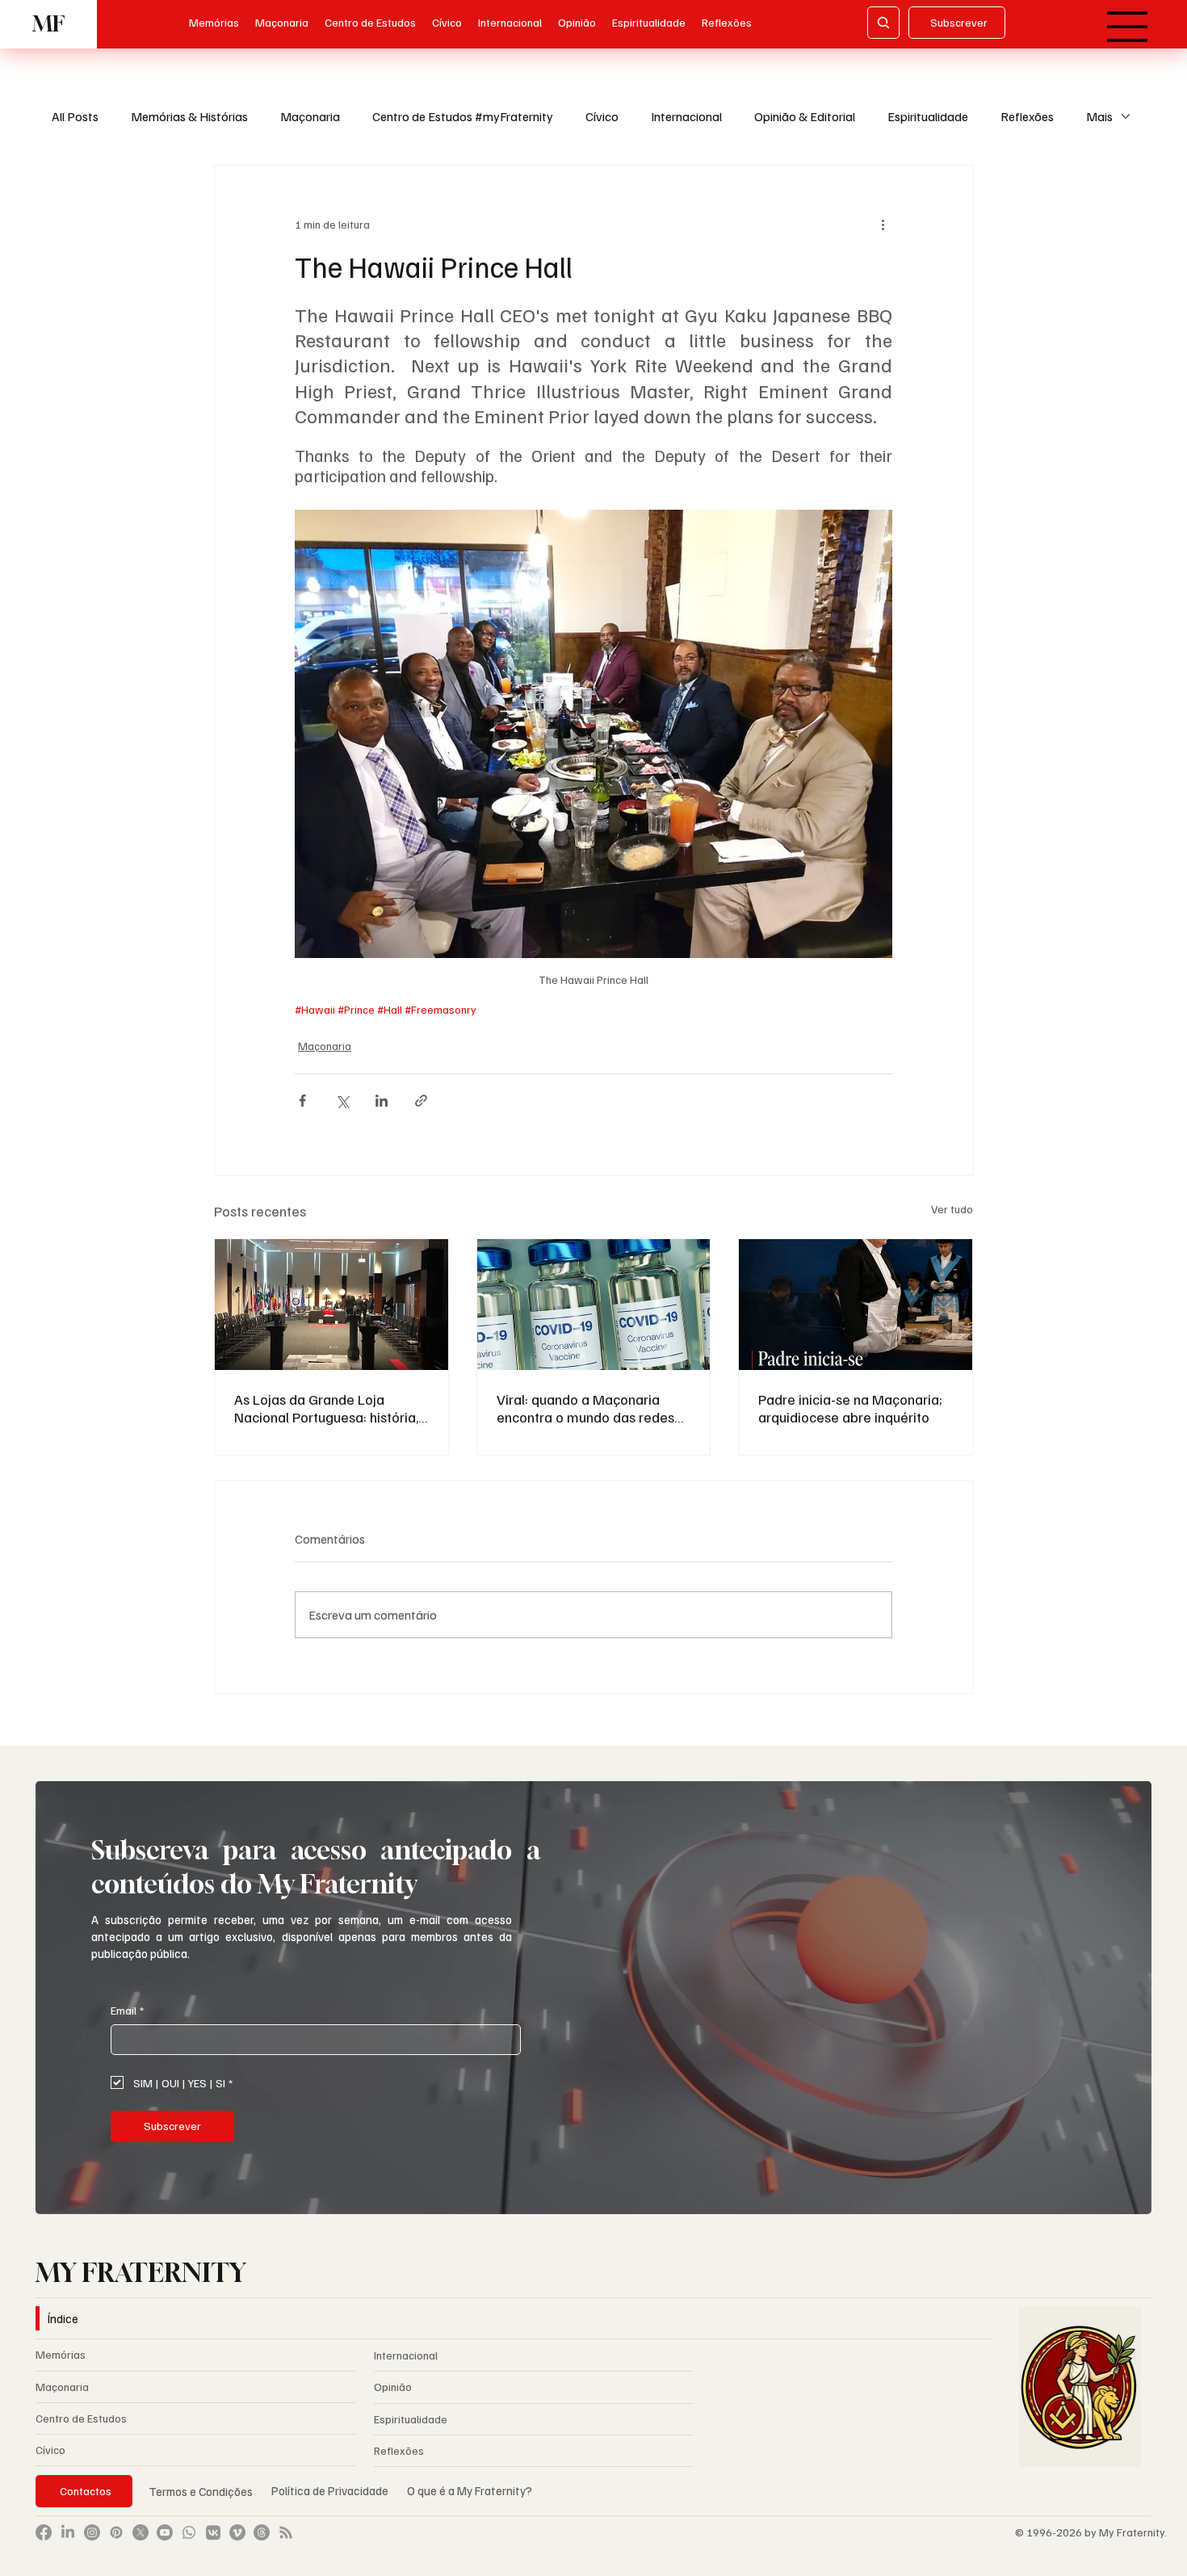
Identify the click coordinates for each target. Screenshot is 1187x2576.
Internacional (686, 116)
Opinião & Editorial (805, 116)
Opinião (393, 2387)
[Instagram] (92, 2532)
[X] (141, 2532)
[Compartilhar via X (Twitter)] (342, 1101)
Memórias (61, 2354)
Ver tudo (952, 1209)
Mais (1099, 116)
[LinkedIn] (68, 2532)
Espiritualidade (928, 116)
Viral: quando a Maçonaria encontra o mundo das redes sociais (585, 1408)
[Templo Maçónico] (331, 1305)
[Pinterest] (116, 2532)
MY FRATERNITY (141, 2272)
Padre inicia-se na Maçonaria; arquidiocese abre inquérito (850, 1408)
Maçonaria (310, 116)
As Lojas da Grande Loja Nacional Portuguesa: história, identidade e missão (326, 1408)
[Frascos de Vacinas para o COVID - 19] (594, 1305)
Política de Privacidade (331, 2490)
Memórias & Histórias (189, 116)
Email (127, 2010)
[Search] (883, 23)
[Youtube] (165, 2532)
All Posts (75, 116)
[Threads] (262, 2532)
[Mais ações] (883, 224)
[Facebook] (44, 2532)
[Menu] (1128, 27)
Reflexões (1027, 116)
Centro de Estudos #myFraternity (463, 116)
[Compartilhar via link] (421, 1101)
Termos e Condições (201, 2491)
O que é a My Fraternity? (470, 2490)
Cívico (602, 116)
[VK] (213, 2532)
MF (48, 24)
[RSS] (286, 2532)
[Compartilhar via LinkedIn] (382, 1101)
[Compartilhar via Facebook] (302, 1101)
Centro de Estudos (81, 2418)
